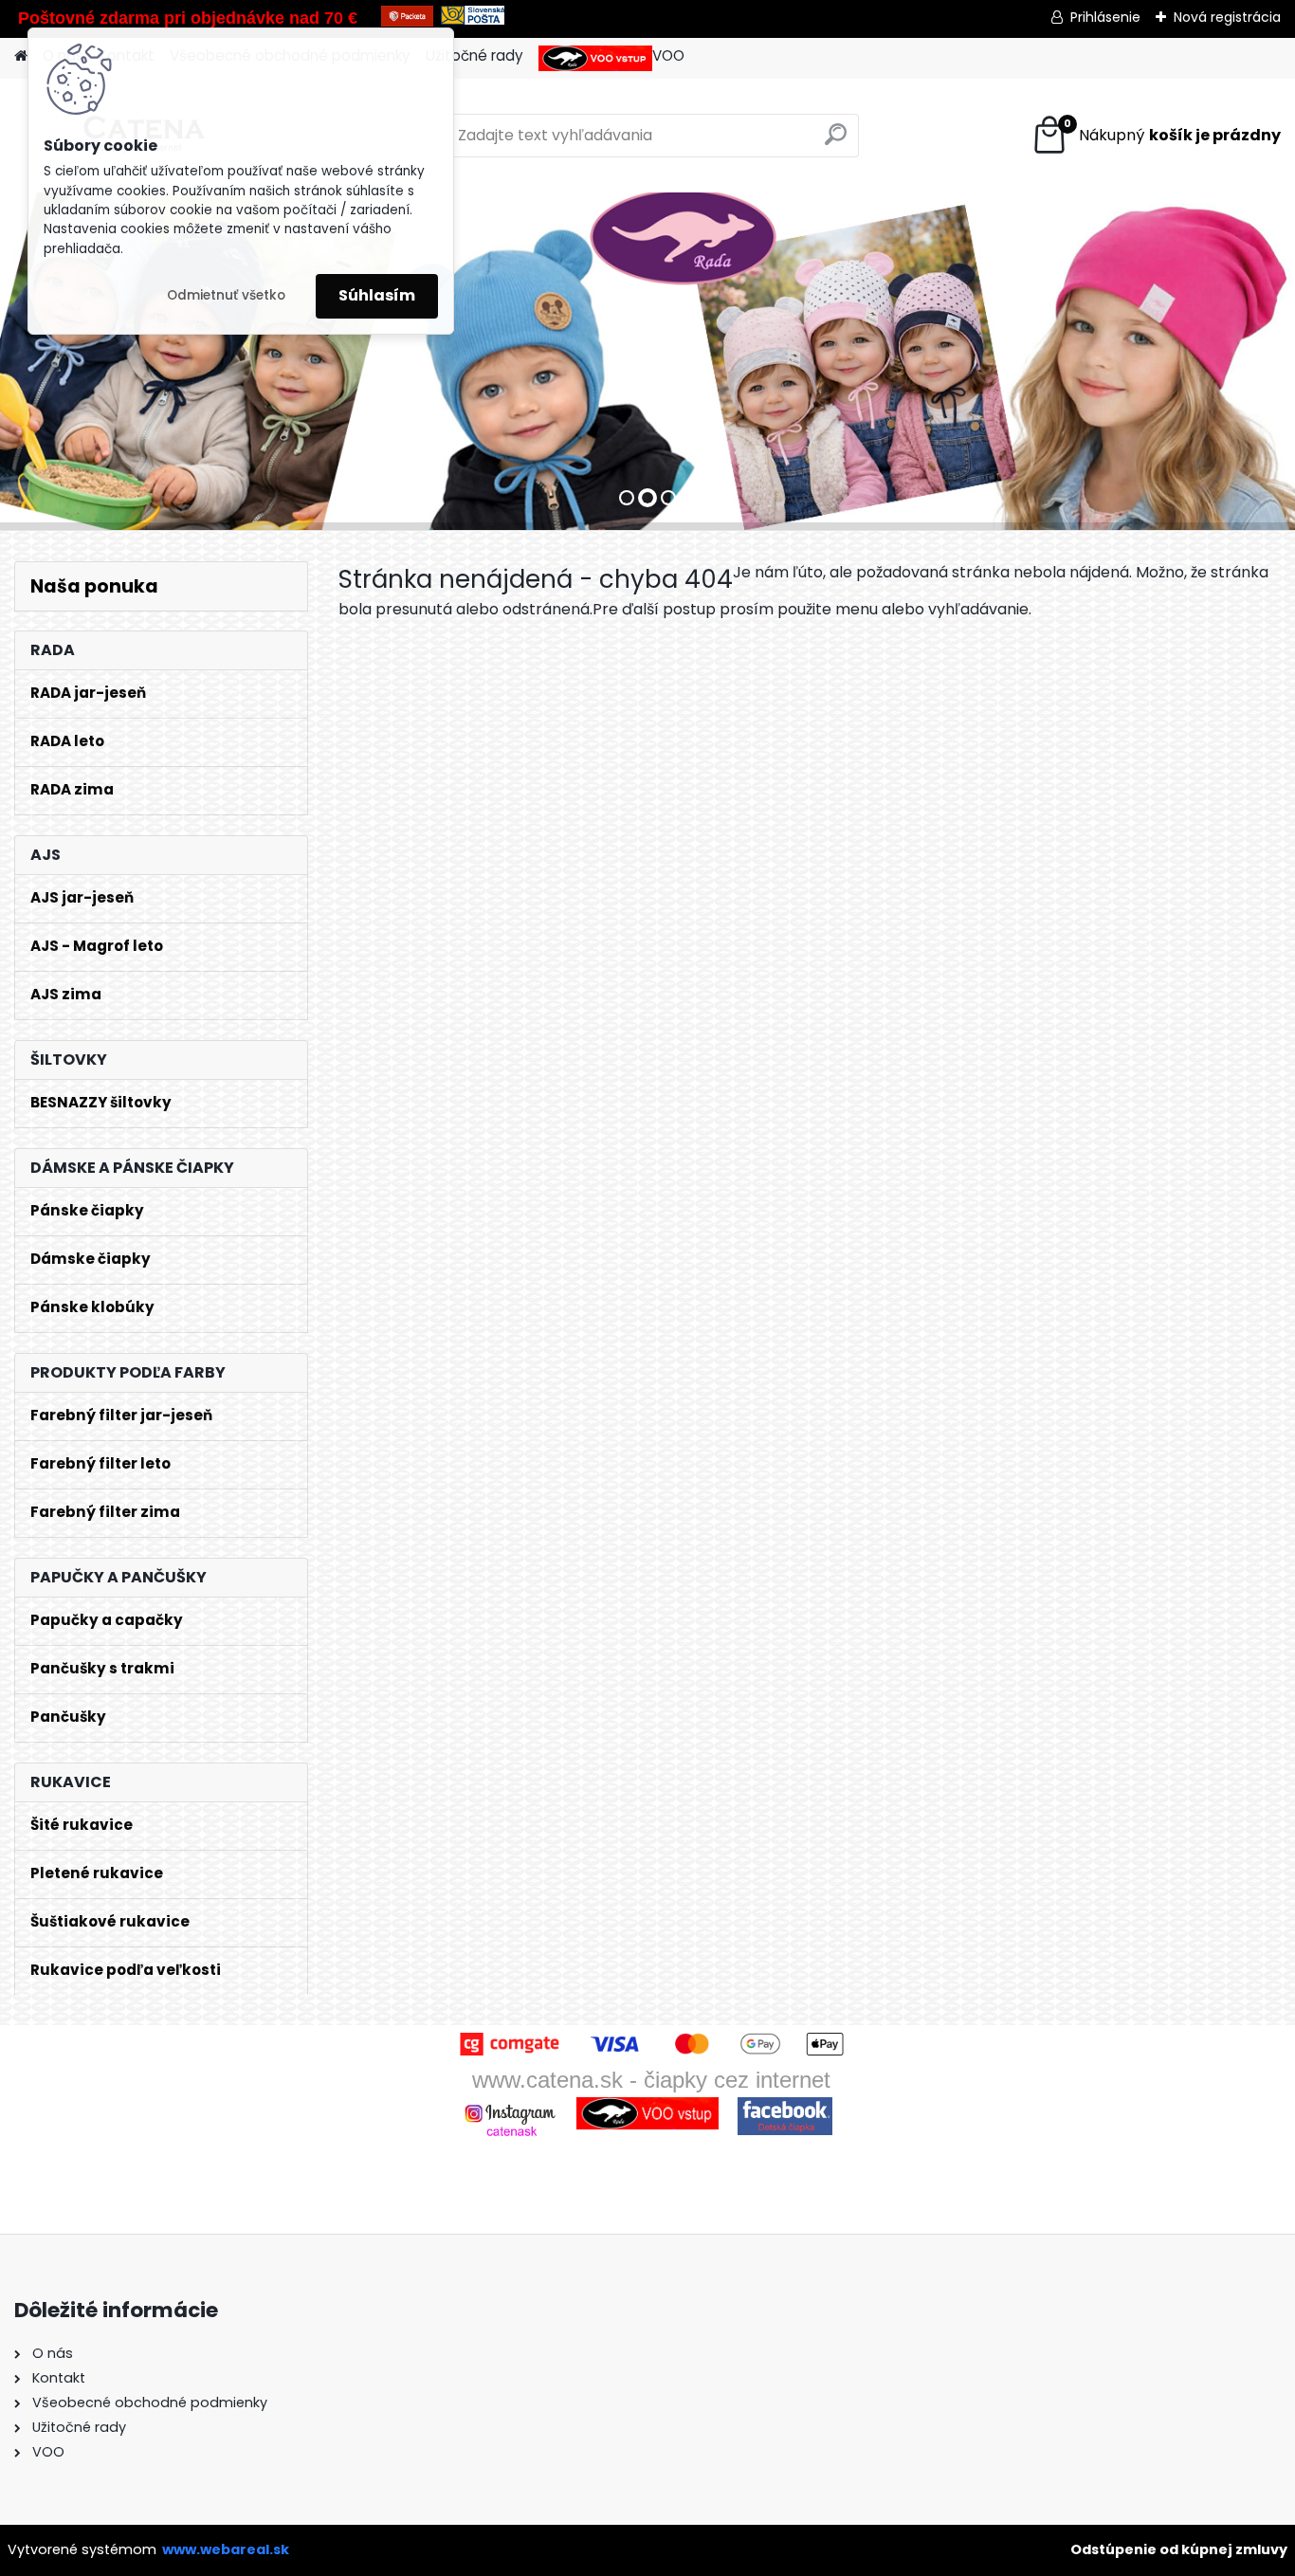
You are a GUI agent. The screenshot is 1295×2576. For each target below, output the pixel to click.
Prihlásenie (1105, 17)
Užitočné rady (474, 55)
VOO (668, 55)
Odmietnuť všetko (226, 295)
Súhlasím (377, 295)
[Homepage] (21, 56)
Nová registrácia (1227, 17)
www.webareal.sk (226, 2549)
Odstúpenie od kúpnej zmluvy (1179, 2549)
